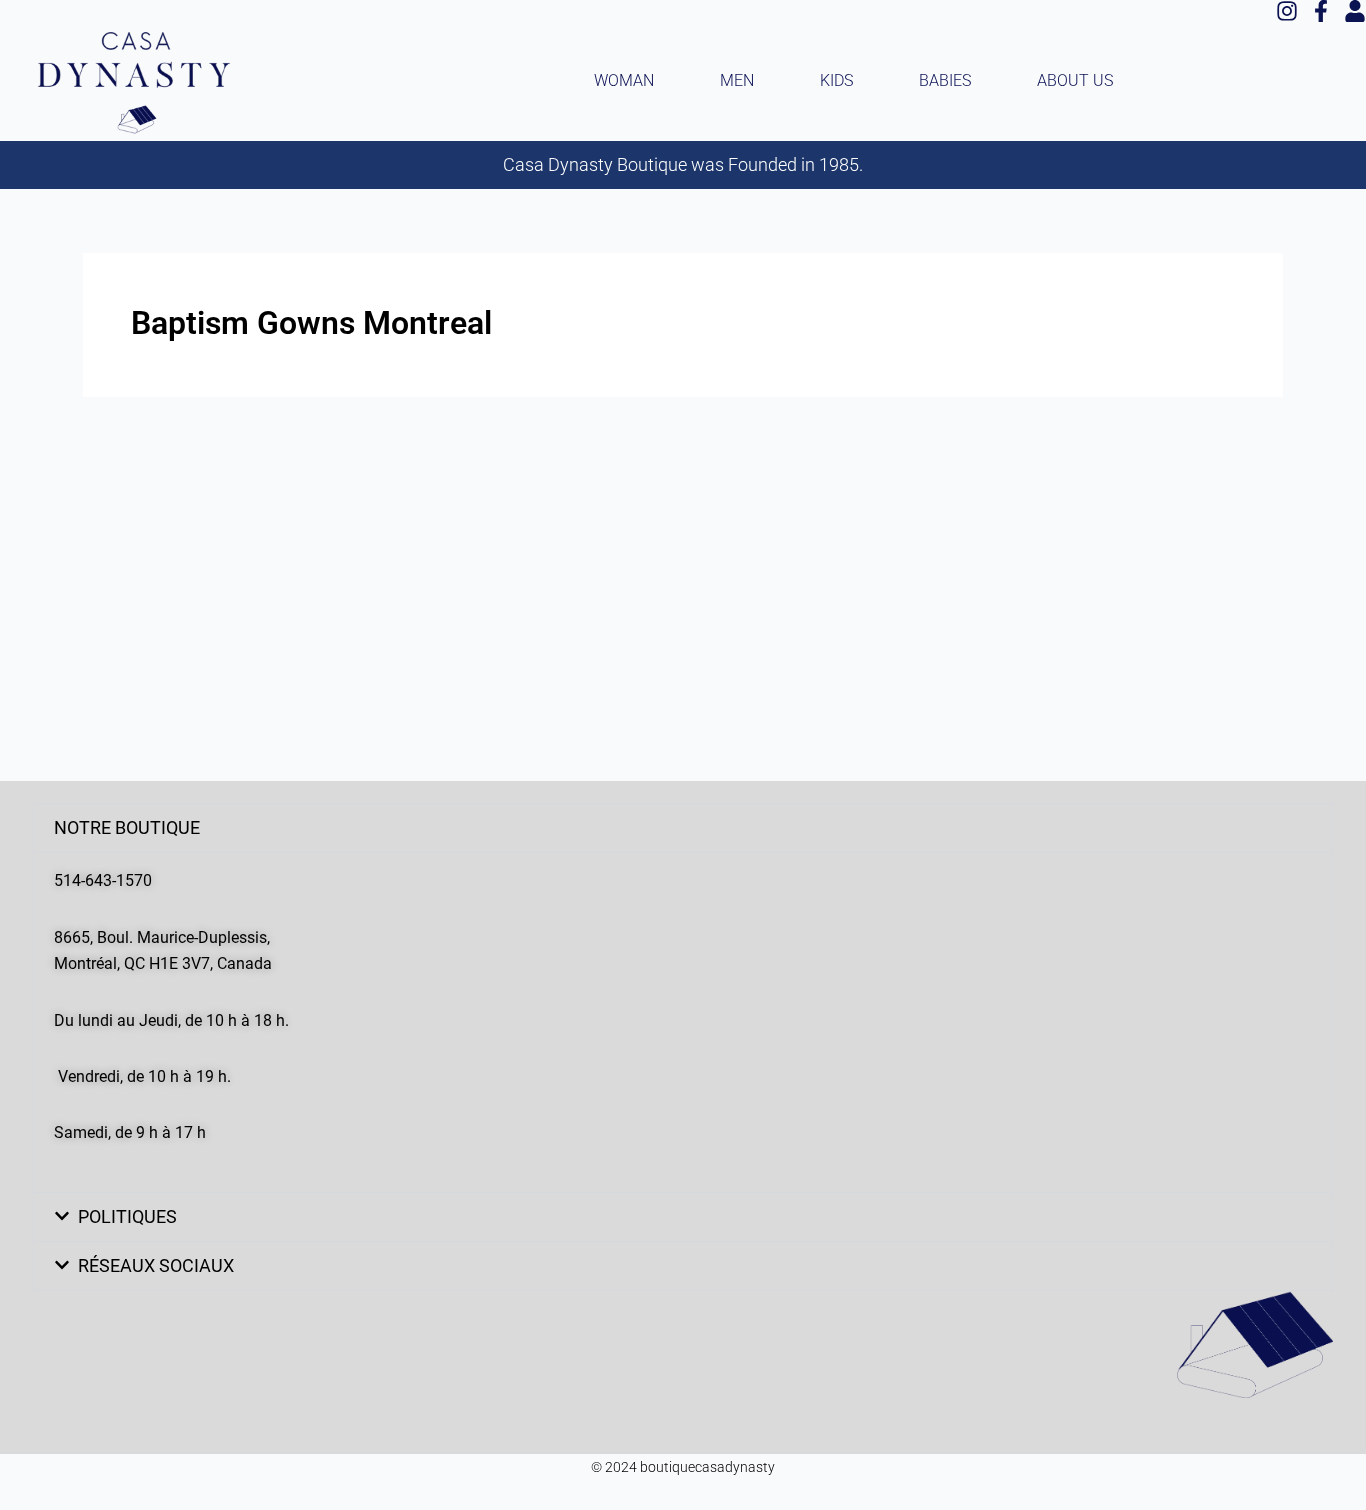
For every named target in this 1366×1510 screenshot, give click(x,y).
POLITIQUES (127, 1216)
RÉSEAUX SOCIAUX (156, 1265)
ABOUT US (1075, 80)
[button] (683, 828)
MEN (737, 80)
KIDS (836, 80)
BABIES (945, 80)
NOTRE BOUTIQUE (127, 827)
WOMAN (624, 80)
